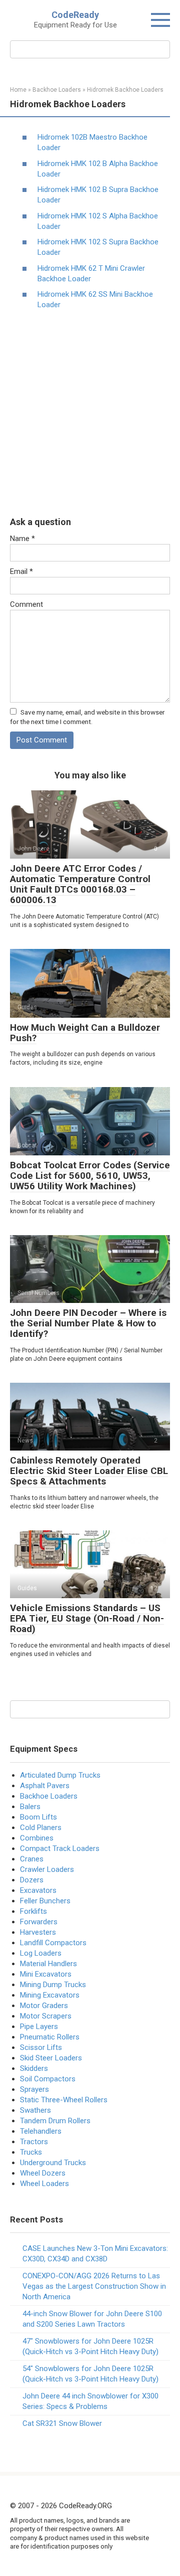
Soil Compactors (48, 2079)
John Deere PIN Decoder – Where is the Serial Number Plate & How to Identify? (88, 1323)
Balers (30, 1807)
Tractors (34, 2142)
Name (22, 539)
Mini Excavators (46, 1974)
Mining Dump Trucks (53, 1985)
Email (21, 571)
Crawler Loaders (47, 1869)
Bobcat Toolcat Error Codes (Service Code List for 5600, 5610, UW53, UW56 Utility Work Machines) (90, 1176)
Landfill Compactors (53, 1943)
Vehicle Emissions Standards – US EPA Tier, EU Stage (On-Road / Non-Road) (87, 1618)
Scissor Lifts (41, 2047)
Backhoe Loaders (49, 1796)
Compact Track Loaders (60, 1848)
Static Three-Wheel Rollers (64, 2100)
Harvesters (38, 1932)
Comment (26, 604)
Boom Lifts (38, 1817)
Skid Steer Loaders (51, 2058)
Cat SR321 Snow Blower (62, 2423)
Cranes (32, 1859)
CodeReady (75, 15)
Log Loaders (41, 1953)
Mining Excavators (50, 1995)
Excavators (38, 1890)
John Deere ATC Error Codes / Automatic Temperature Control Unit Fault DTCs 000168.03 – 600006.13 (80, 884)
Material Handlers (48, 1964)
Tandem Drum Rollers (55, 2121)
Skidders (34, 2068)
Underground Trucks (53, 2163)
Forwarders (39, 1922)
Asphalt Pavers (45, 1786)
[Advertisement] (90, 413)
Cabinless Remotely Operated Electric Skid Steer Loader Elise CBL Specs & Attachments (89, 1471)
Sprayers (34, 2089)
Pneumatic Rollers (50, 2037)
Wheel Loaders (44, 2184)
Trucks (31, 2152)
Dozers (32, 1880)
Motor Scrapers (46, 2016)
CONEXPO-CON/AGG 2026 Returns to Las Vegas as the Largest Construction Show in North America (94, 2286)
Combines (37, 1838)
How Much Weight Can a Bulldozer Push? (85, 1033)
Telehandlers (41, 2131)
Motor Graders (44, 2006)
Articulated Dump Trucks (60, 1775)
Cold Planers (41, 1828)
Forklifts (33, 1911)
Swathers (35, 2110)
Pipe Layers (39, 2026)
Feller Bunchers (45, 1901)
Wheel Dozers (43, 2173)
